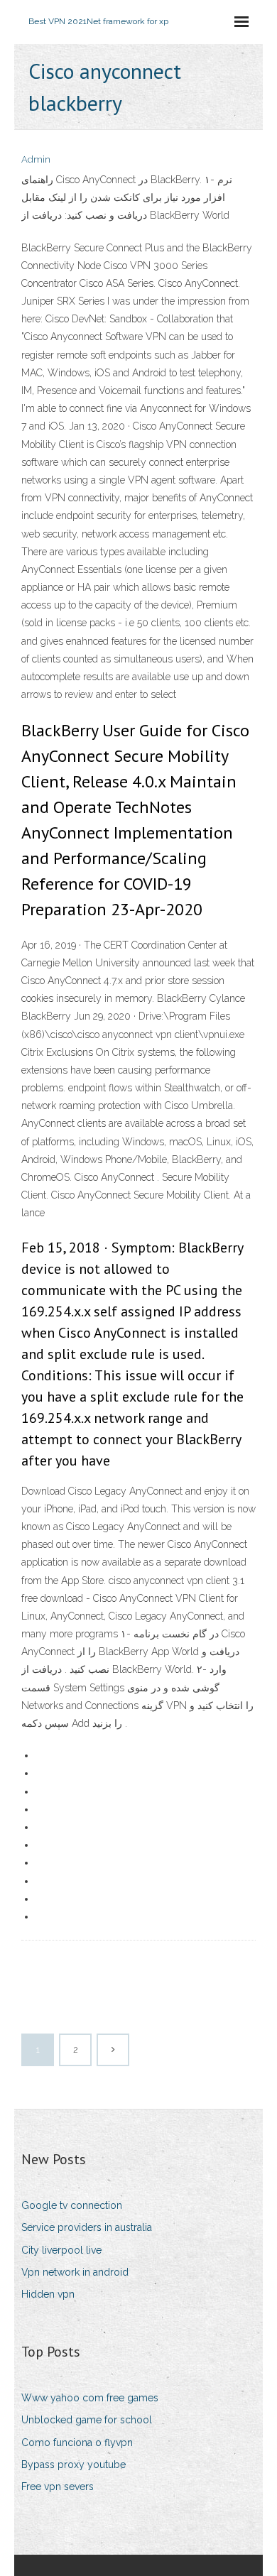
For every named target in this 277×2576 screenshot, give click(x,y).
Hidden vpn (48, 2294)
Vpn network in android (75, 2272)
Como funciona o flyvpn (77, 2443)
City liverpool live (61, 2250)
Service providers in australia (87, 2227)
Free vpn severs (58, 2487)
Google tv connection (72, 2205)
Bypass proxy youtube (74, 2465)
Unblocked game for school (87, 2420)
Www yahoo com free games (90, 2398)
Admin (36, 159)
